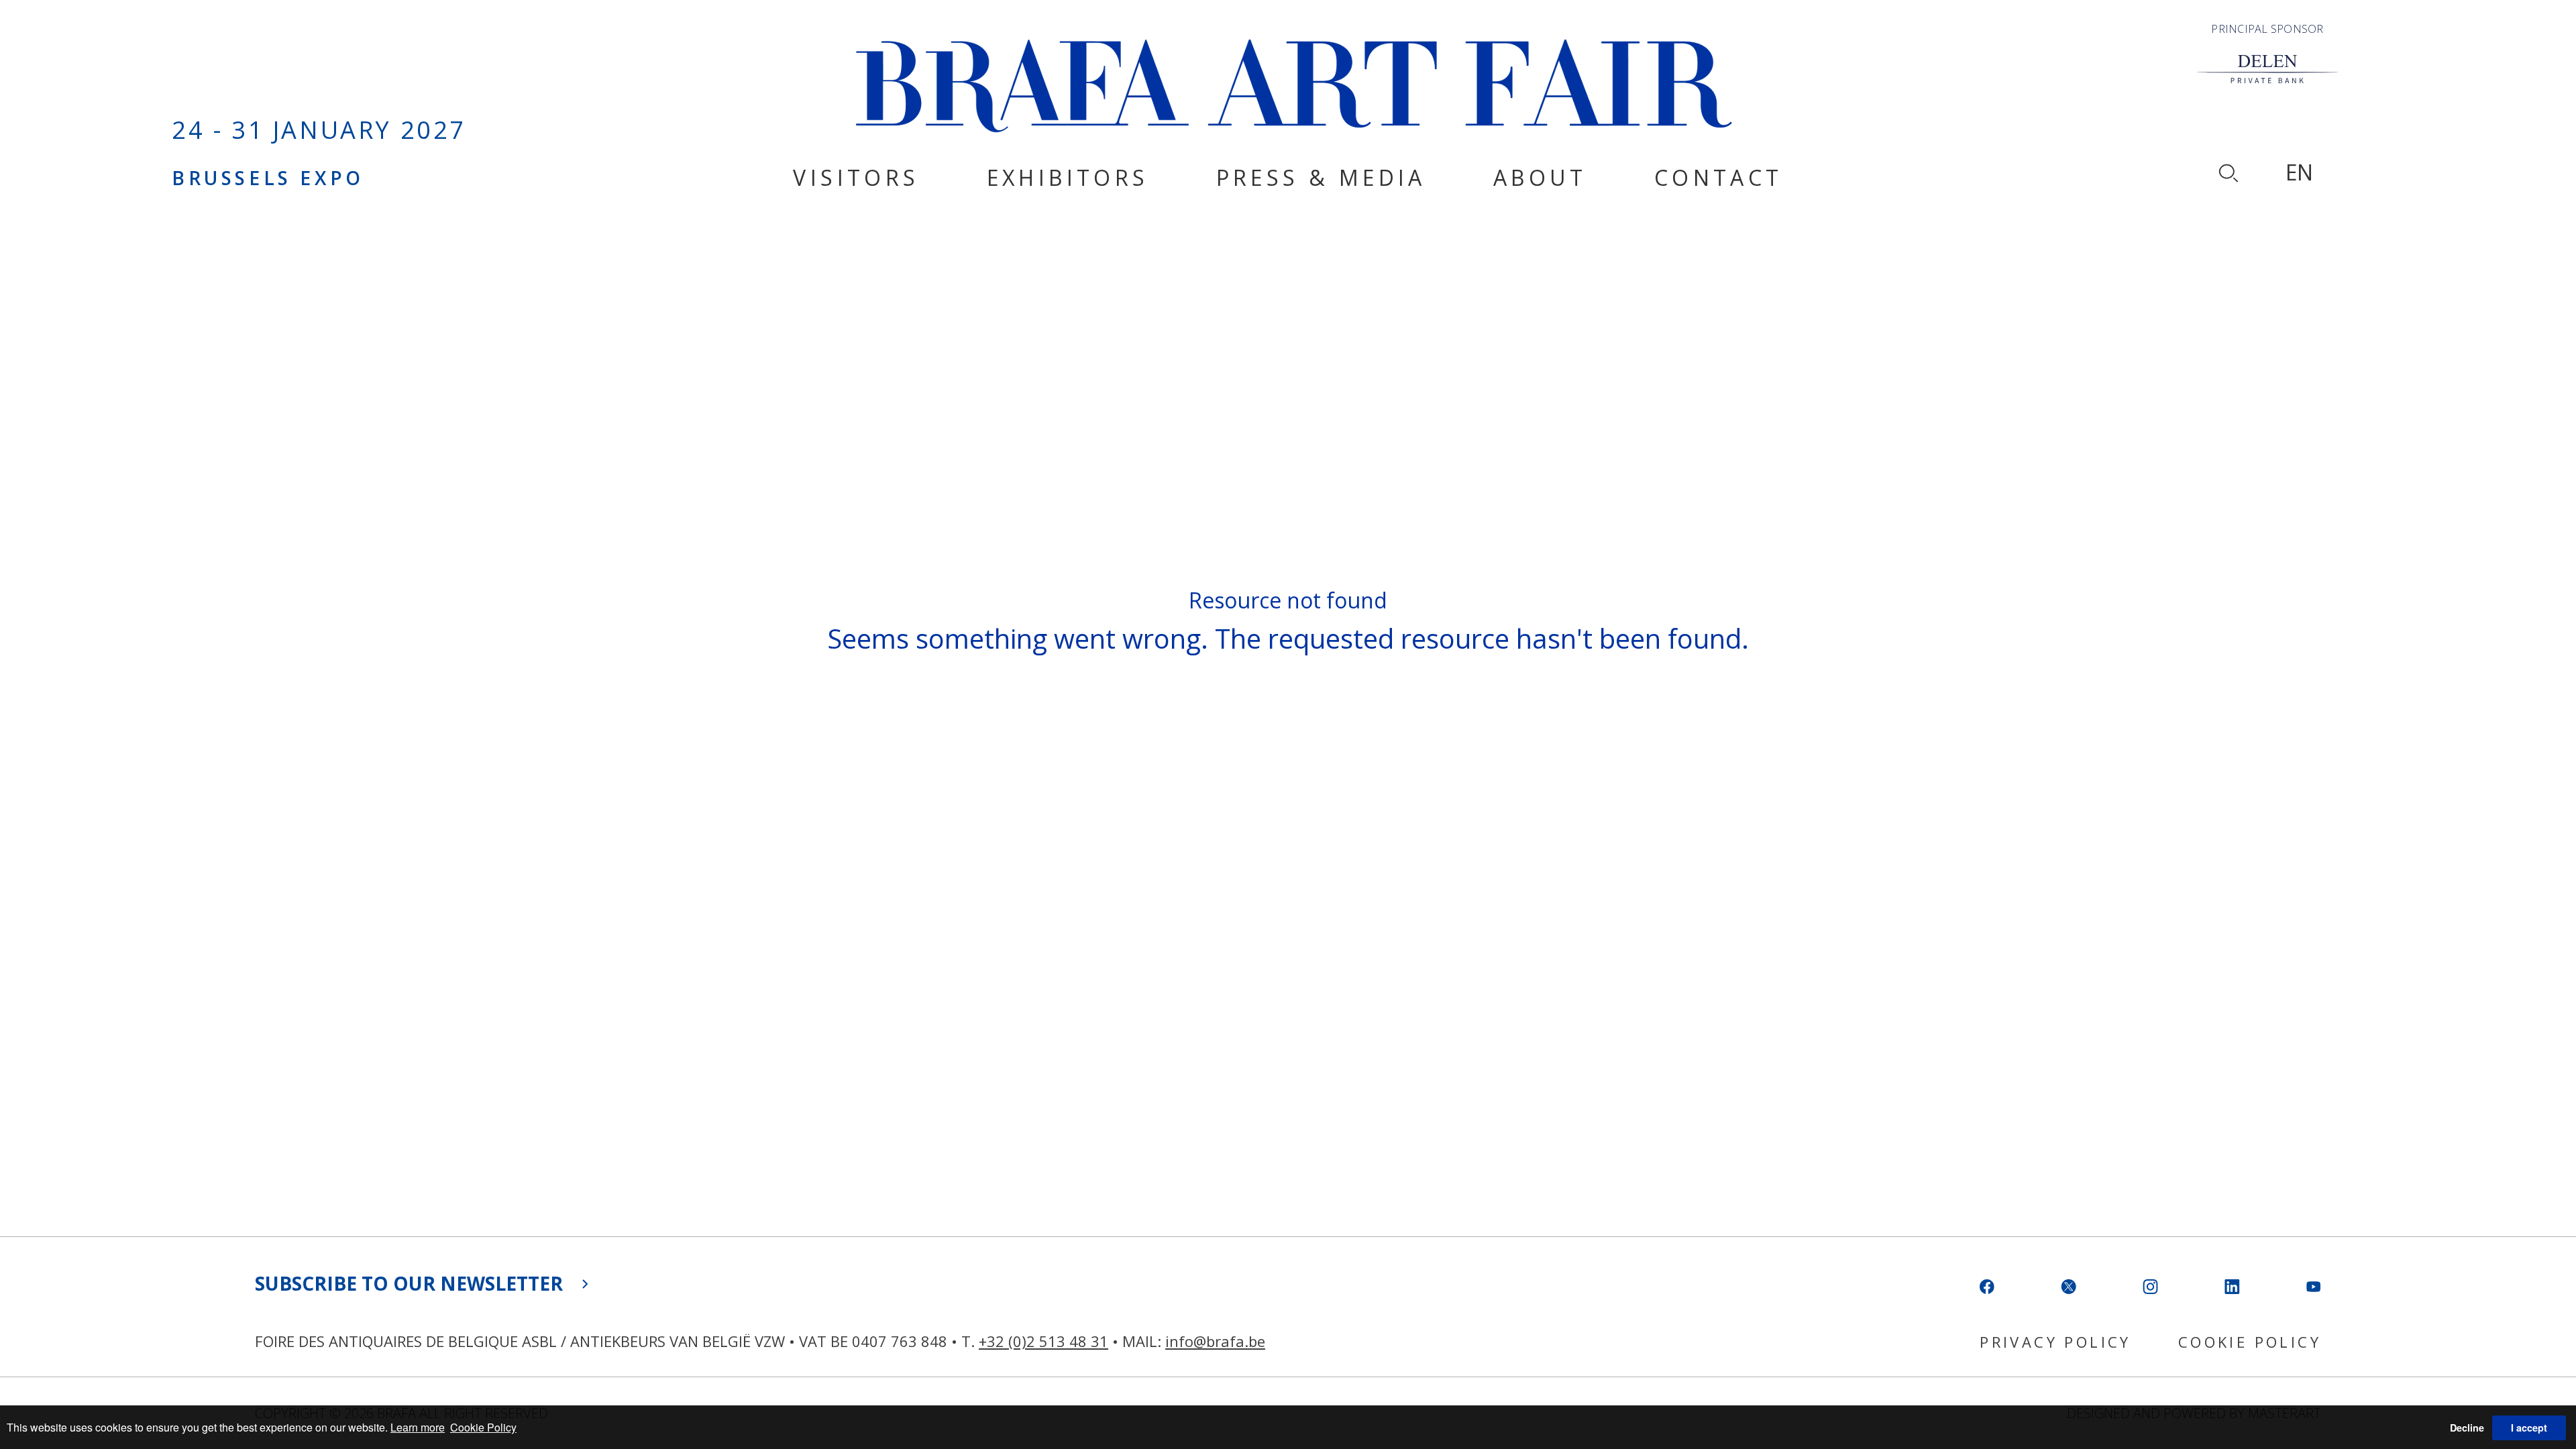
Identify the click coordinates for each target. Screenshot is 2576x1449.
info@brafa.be (1215, 1341)
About (1540, 177)
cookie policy (2250, 1342)
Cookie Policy (483, 1427)
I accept (2529, 1428)
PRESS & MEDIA (1321, 177)
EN (2299, 172)
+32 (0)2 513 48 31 (1043, 1341)
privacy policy (2055, 1342)
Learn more (418, 1427)
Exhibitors (1068, 177)
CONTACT (1719, 177)
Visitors (856, 177)
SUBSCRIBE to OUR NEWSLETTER (409, 1283)
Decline (2467, 1428)
